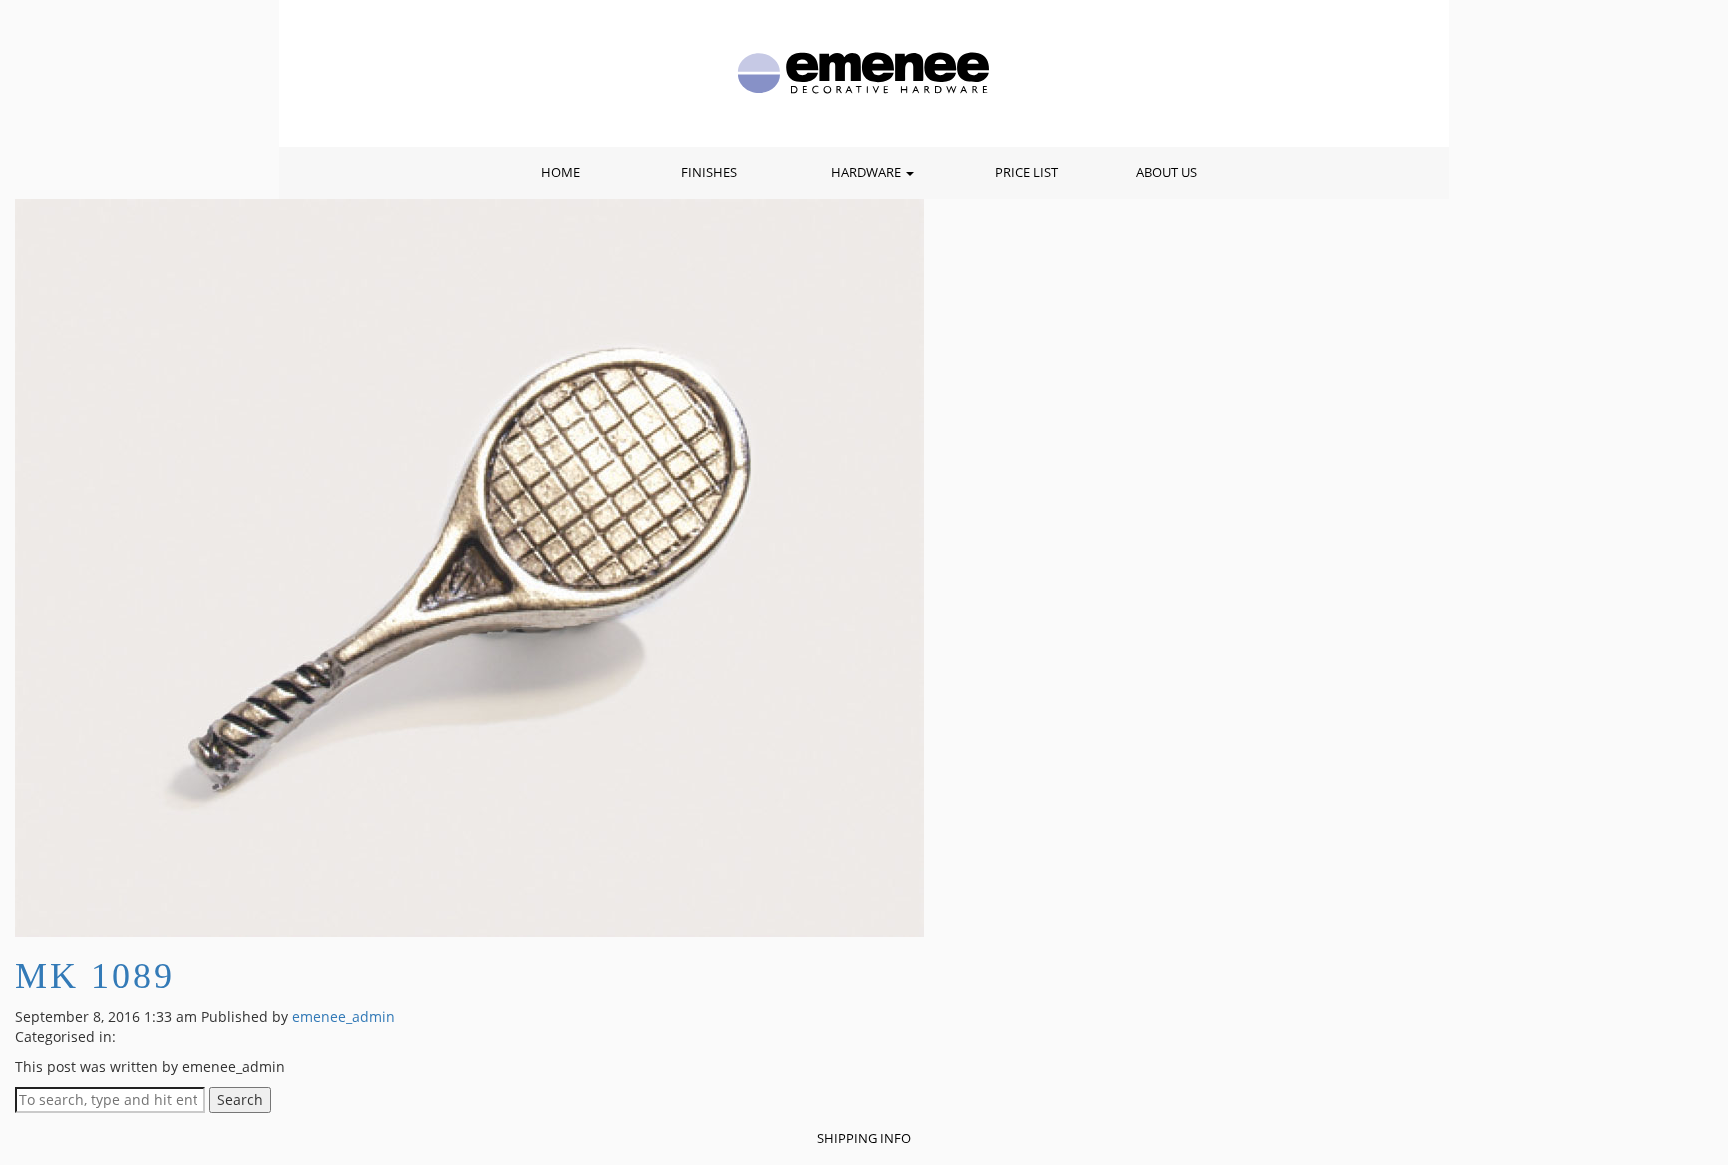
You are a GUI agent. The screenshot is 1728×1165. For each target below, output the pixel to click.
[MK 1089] (469, 566)
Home (560, 172)
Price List (1026, 172)
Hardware (867, 172)
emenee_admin (343, 1016)
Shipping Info (864, 1138)
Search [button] (240, 1099)
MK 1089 (95, 976)
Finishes (709, 172)
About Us (1166, 172)
